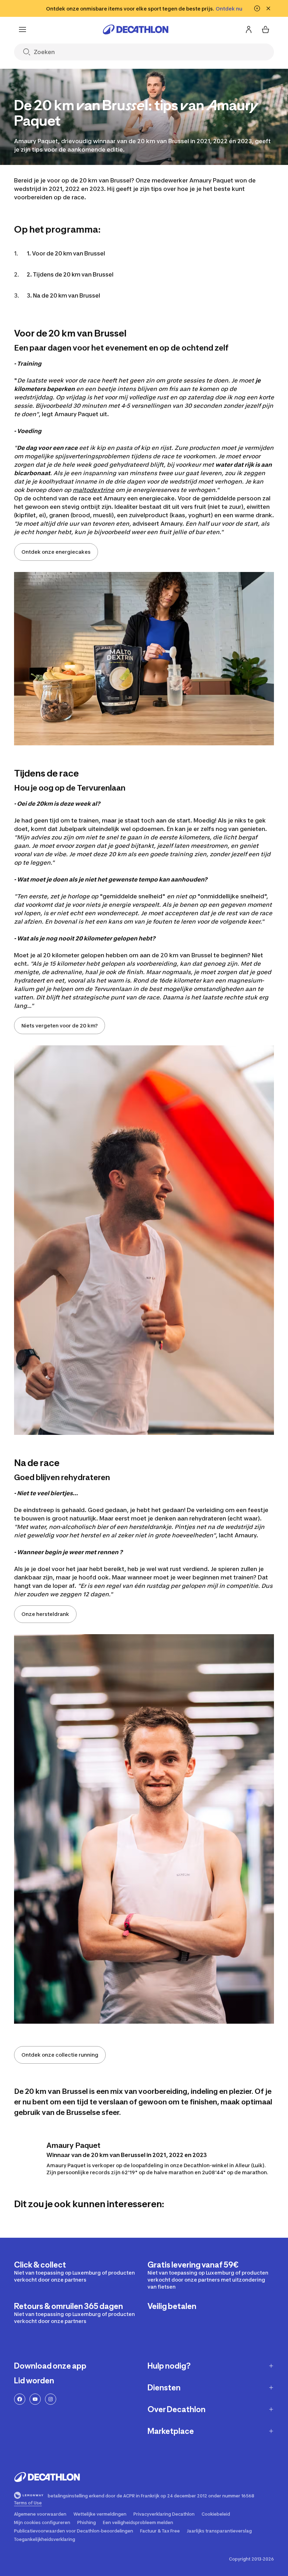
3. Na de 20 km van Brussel (63, 295)
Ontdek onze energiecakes (56, 552)
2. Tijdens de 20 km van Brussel (70, 274)
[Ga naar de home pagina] (136, 29)
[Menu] (22, 29)
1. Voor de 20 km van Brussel (66, 253)
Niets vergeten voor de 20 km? (60, 1026)
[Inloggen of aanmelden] (249, 29)
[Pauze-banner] (257, 8)
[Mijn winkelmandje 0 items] (266, 29)
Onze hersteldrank (45, 1614)
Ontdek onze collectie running (60, 2055)
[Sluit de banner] (268, 8)
